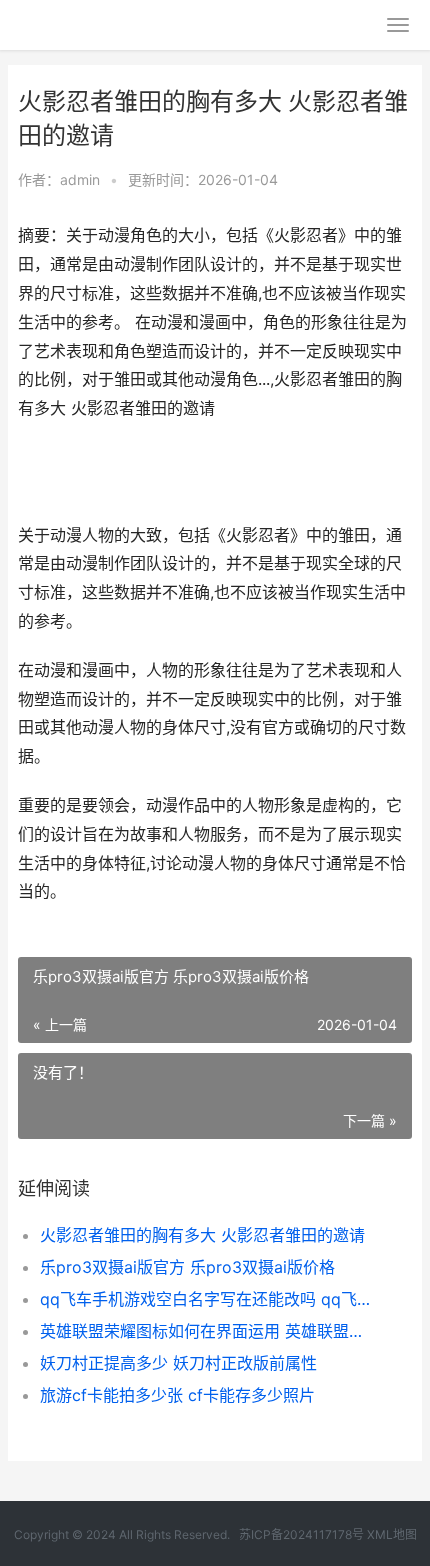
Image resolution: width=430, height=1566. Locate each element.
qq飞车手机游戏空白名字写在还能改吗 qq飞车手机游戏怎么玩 (207, 1299)
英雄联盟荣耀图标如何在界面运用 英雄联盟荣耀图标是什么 (207, 1331)
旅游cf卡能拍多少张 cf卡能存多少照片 (177, 1395)
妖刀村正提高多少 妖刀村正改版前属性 (178, 1363)
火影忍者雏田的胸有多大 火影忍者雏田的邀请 (202, 1235)
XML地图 (392, 1534)
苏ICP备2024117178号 (301, 1534)
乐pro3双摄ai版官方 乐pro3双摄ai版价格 (187, 1267)
